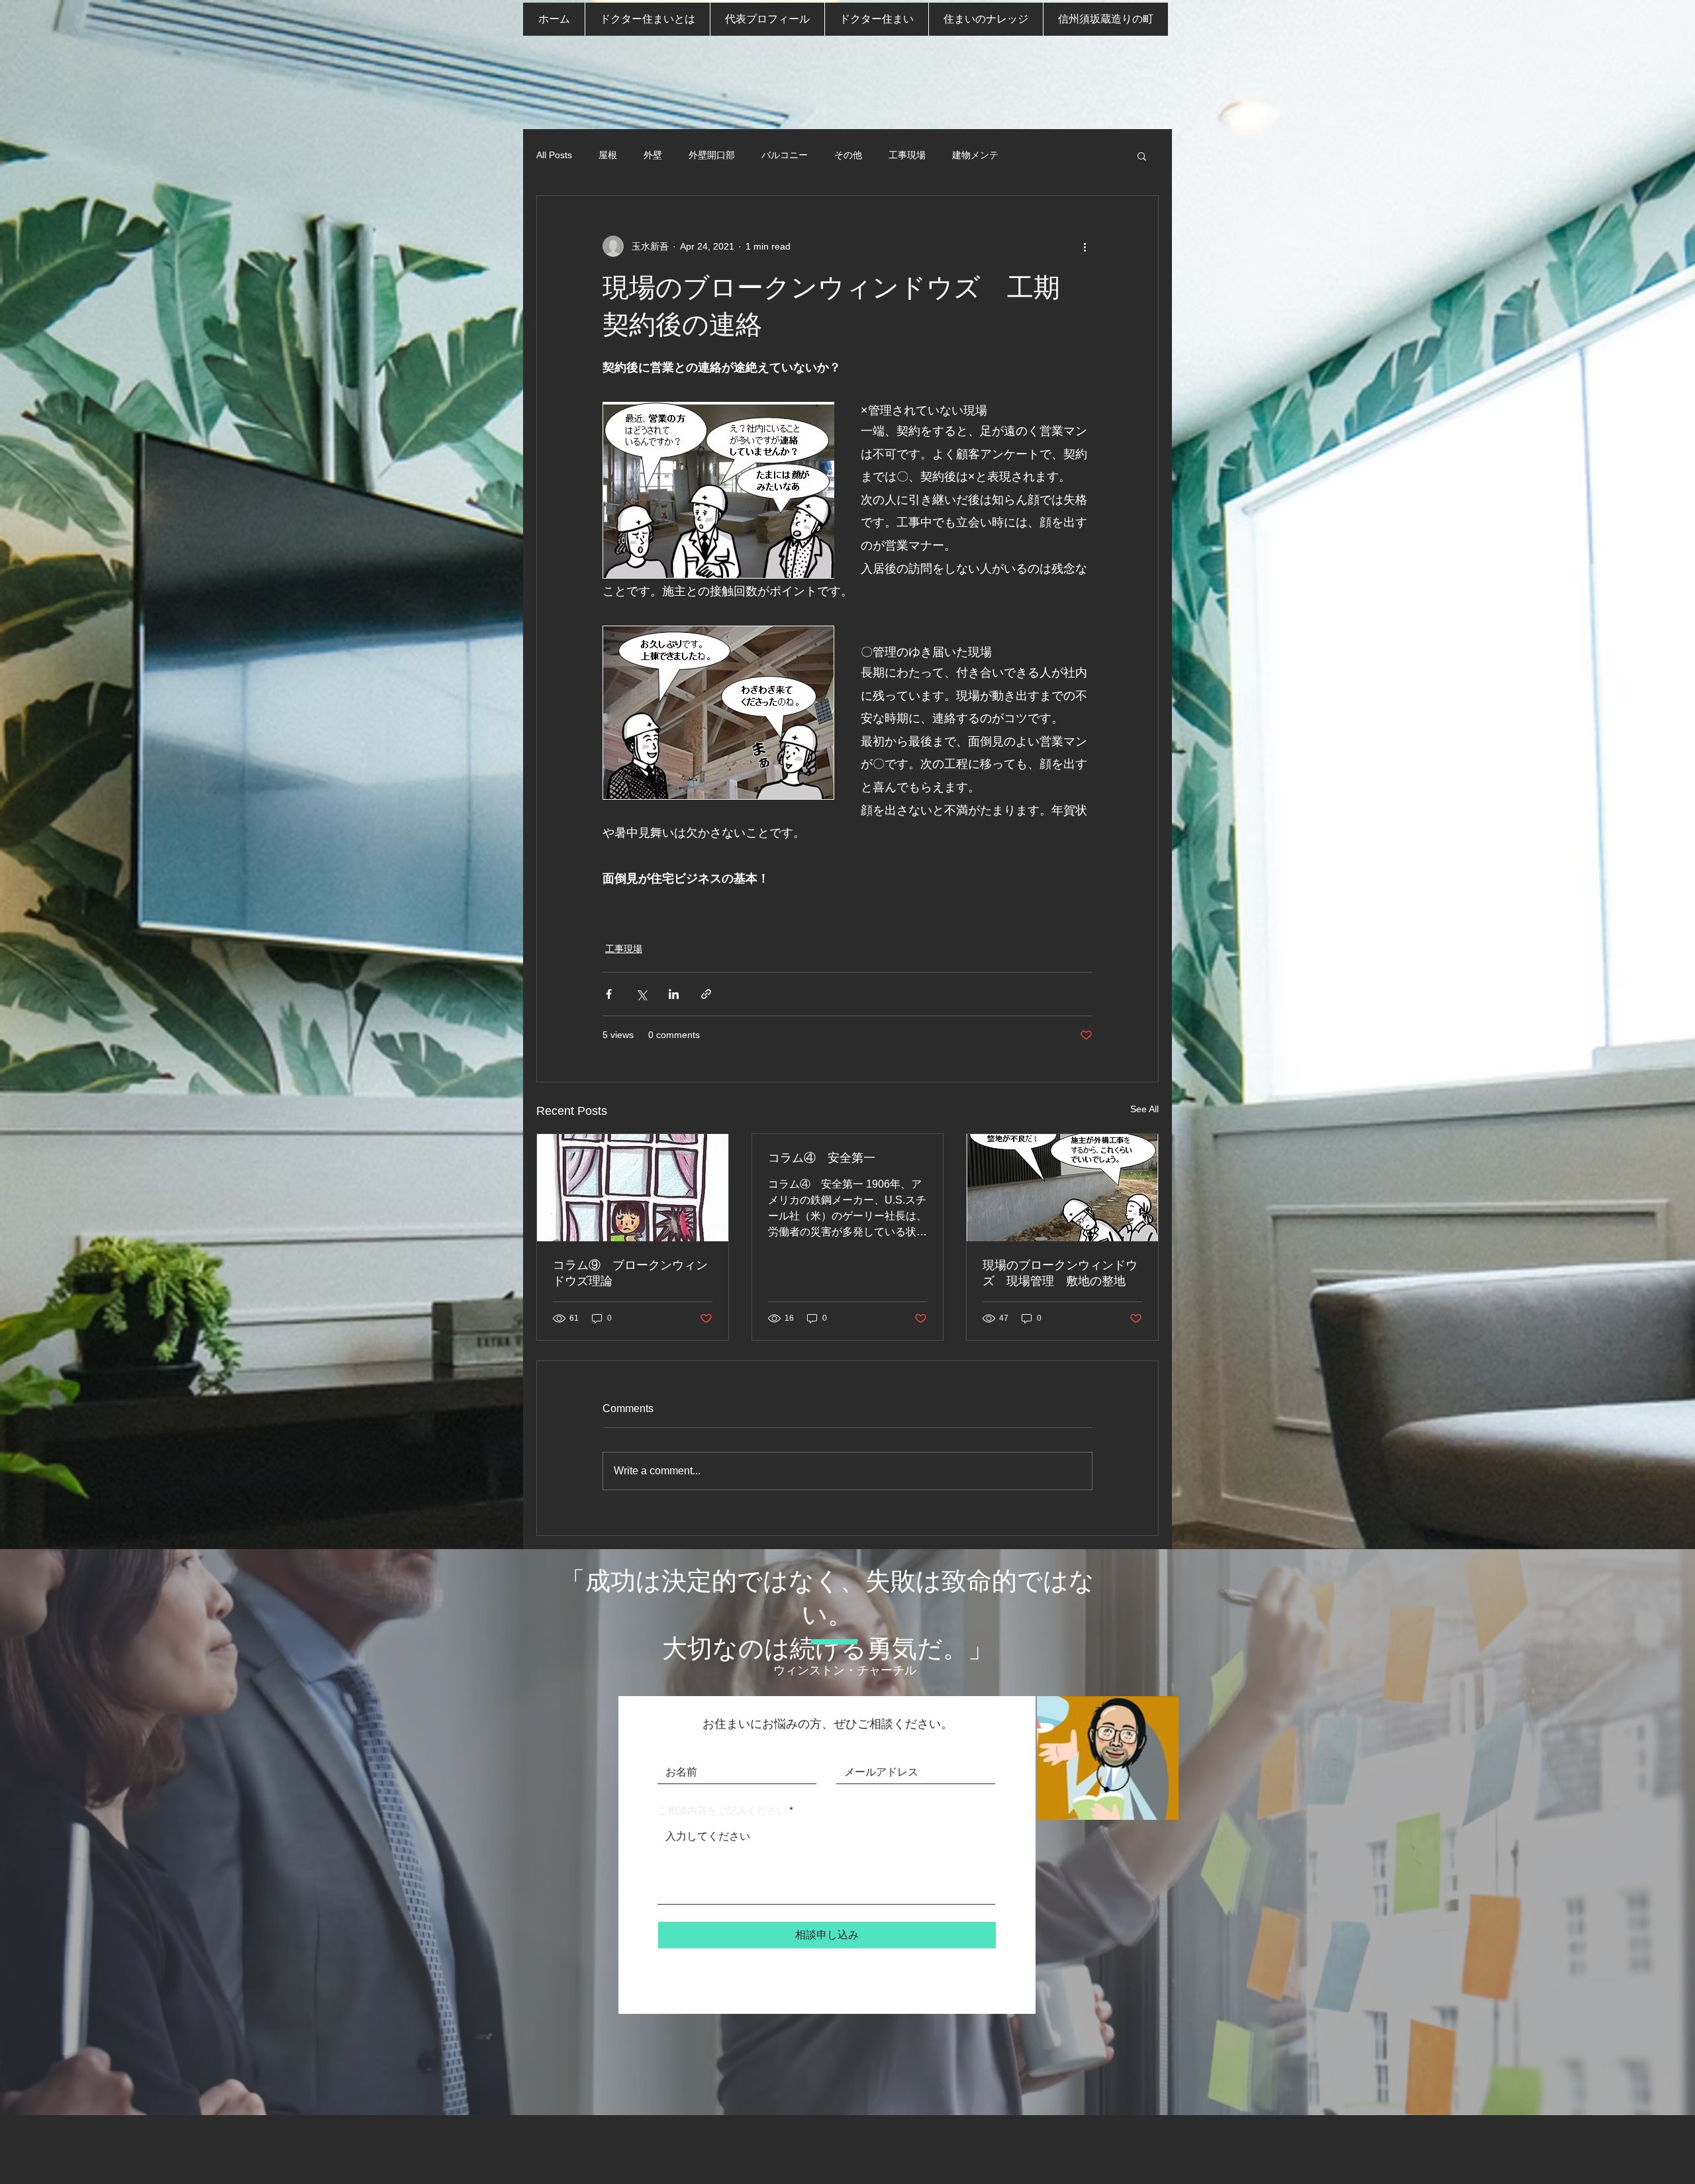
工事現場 (907, 155)
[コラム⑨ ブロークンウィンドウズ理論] (633, 1188)
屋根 (608, 155)
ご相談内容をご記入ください (722, 1810)
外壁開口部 (712, 155)
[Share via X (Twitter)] (641, 994)
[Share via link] (706, 994)
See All (1144, 1109)
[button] (1142, 156)
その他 (848, 155)
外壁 (653, 155)
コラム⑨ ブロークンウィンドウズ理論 (630, 1273)
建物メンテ (975, 155)
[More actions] (1085, 246)
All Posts (554, 155)
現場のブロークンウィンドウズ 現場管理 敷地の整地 (1060, 1273)
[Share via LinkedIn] (674, 994)
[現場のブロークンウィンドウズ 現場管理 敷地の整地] (1062, 1188)
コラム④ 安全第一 (822, 1158)
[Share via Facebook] (609, 994)
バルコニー (785, 155)
